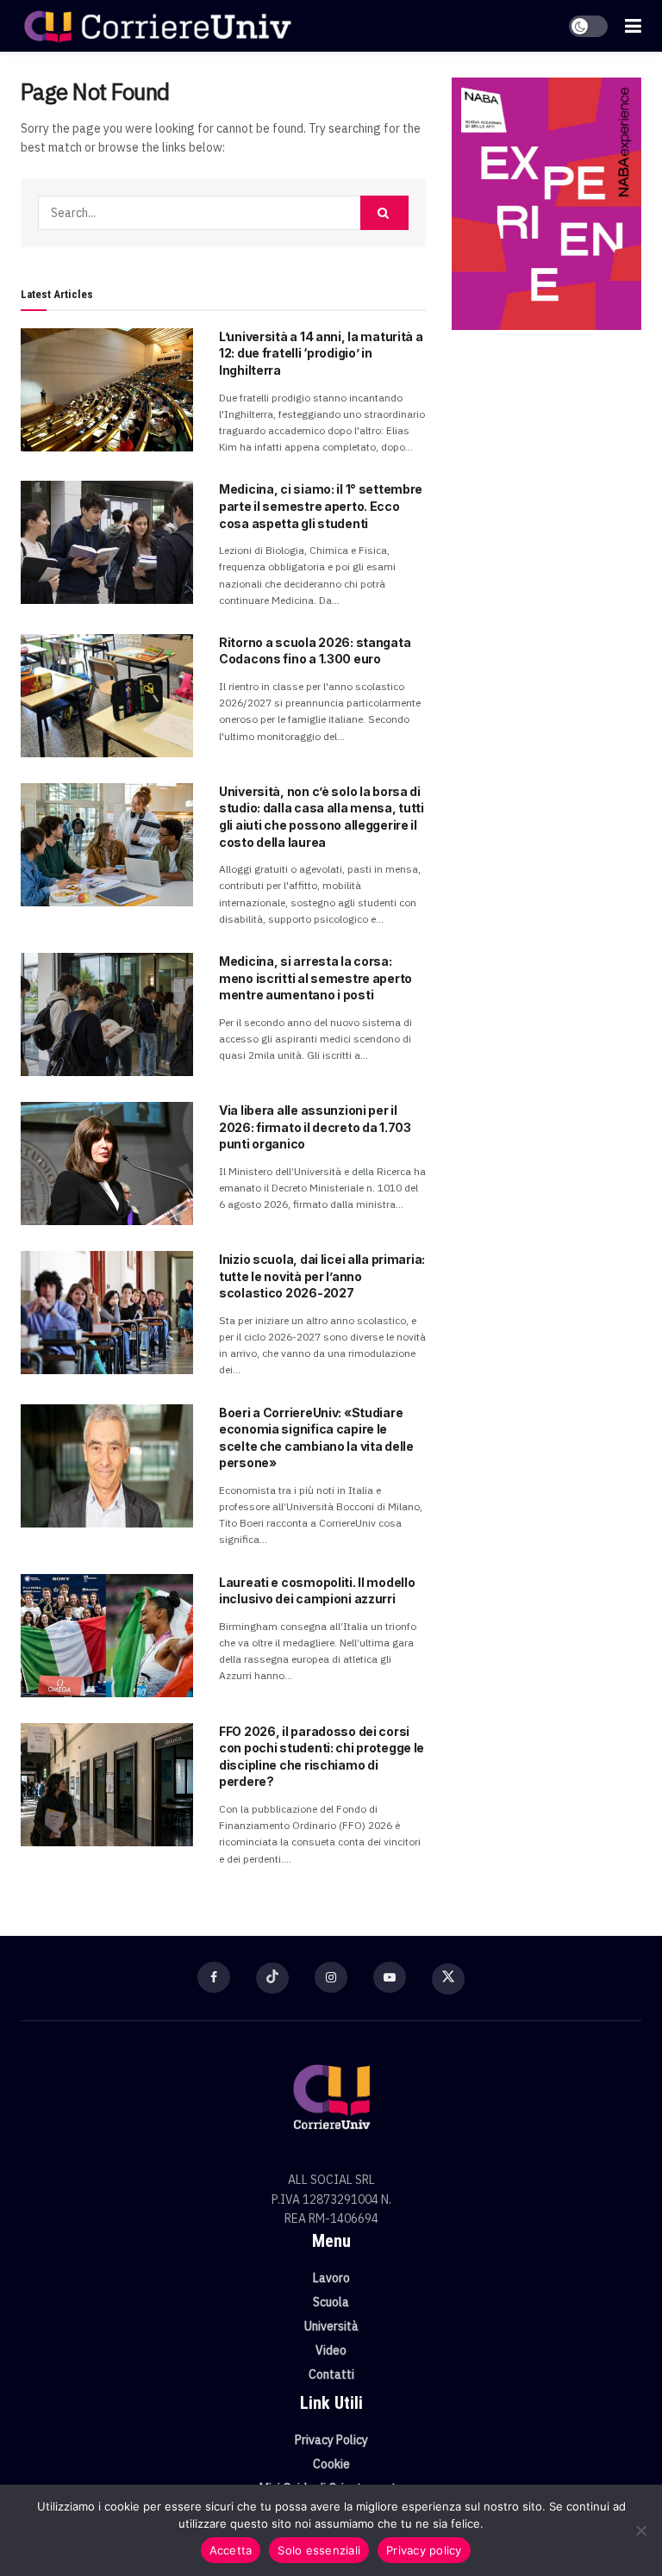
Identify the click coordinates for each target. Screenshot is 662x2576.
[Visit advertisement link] (546, 204)
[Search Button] (384, 213)
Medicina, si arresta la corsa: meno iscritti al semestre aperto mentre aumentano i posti (315, 978)
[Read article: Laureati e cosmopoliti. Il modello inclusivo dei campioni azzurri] (107, 1636)
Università (331, 2326)
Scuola (331, 2302)
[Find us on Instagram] (331, 1977)
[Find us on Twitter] (448, 1979)
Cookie (331, 2464)
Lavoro (331, 2278)
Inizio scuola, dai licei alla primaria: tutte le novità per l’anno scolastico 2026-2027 (322, 1276)
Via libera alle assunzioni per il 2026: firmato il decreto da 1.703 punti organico (315, 1127)
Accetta (231, 2550)
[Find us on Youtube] (390, 1977)
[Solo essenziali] (640, 2530)
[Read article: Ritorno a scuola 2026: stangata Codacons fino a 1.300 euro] (107, 696)
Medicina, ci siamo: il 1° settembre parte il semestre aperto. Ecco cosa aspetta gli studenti (321, 506)
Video (331, 2350)
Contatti (331, 2374)
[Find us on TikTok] (272, 1978)
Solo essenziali (319, 2550)
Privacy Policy (331, 2440)
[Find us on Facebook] (214, 1977)
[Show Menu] (633, 26)
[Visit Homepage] (157, 26)
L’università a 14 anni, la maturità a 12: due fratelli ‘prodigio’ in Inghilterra (321, 353)
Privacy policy (424, 2550)
